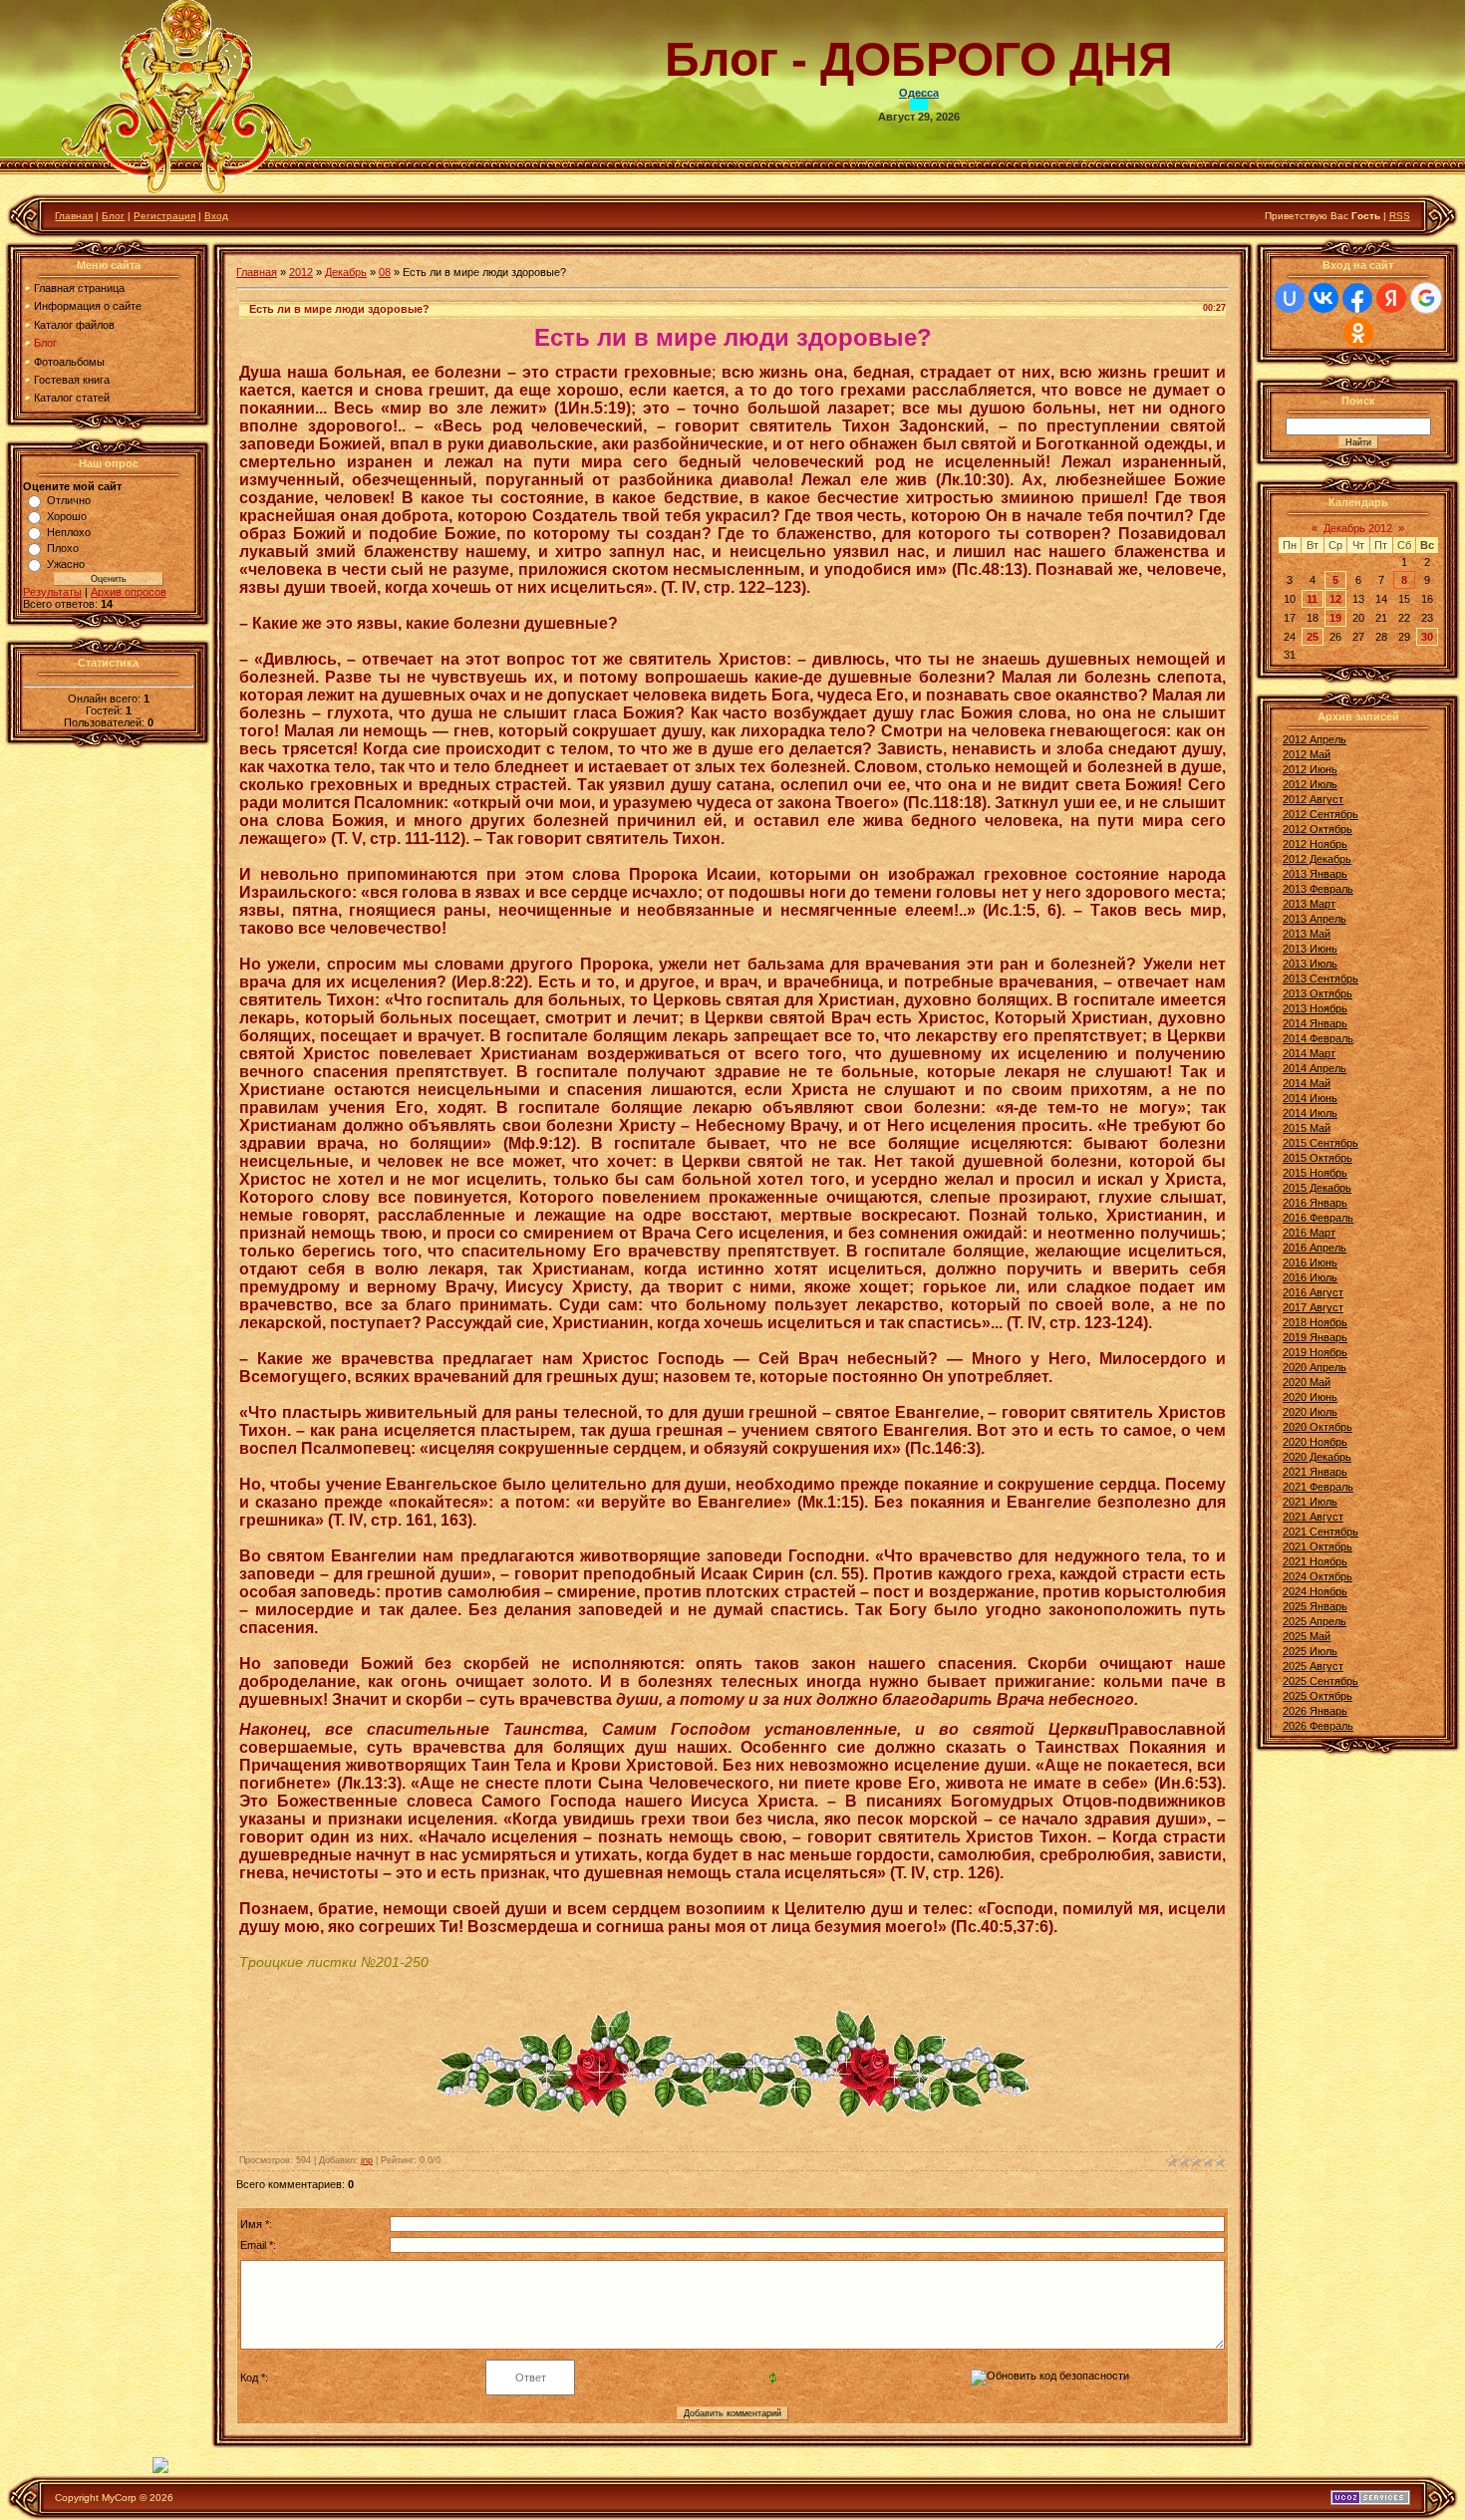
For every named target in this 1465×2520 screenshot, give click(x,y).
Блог (113, 216)
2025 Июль (1310, 1651)
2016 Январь (1315, 1203)
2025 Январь (1315, 1606)
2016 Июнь (1310, 1262)
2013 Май (1307, 934)
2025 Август (1313, 1666)
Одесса (919, 93)
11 (1312, 599)
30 (1427, 637)
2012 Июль (1310, 784)
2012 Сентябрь (1320, 814)
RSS (1400, 216)
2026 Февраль (1318, 1726)
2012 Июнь (1310, 769)
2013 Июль (1310, 964)
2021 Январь (1315, 1472)
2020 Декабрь (1317, 1457)
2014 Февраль (1318, 1038)
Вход (216, 216)
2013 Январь (1315, 874)
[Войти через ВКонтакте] (1323, 298)
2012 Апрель (1315, 739)
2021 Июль (1310, 1502)
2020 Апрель (1315, 1367)
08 (385, 272)
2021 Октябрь (1318, 1546)
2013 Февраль (1318, 889)
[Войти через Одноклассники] (1358, 333)
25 (1313, 637)
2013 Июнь (1310, 949)
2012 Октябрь (1318, 829)
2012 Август (1313, 799)
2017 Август (1313, 1307)
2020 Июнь (1310, 1397)
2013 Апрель (1315, 919)
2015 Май (1307, 1128)
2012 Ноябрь (1315, 844)
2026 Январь (1315, 1711)
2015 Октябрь (1318, 1158)
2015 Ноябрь (1315, 1173)
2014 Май (1307, 1083)
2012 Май (1307, 754)
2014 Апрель (1315, 1068)
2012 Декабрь (1317, 859)
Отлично (69, 500)
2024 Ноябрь (1315, 1591)
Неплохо (69, 532)
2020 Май (1307, 1382)
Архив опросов (129, 592)
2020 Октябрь (1318, 1427)
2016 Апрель (1315, 1248)
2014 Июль (1310, 1113)
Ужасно (66, 564)
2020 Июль (1310, 1412)
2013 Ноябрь (1315, 1008)
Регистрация (164, 216)
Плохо (63, 548)
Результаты (52, 592)
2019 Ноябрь (1315, 1352)
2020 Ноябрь (1315, 1442)
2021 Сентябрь (1320, 1532)
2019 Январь (1315, 1337)
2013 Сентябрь (1320, 979)
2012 (301, 272)
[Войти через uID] (1290, 298)
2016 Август (1313, 1292)
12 (1335, 599)
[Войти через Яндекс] (1391, 298)
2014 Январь (1315, 1023)
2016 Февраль (1318, 1218)
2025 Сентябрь (1320, 1681)
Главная (74, 216)
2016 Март (1309, 1233)
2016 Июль (1310, 1277)
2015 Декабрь (1317, 1188)
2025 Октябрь (1318, 1696)
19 (1335, 618)
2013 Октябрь (1318, 993)
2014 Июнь (1310, 1098)
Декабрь (346, 272)
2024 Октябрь (1318, 1576)
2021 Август (1313, 1517)
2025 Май (1307, 1636)
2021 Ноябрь (1315, 1561)
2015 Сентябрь (1320, 1143)
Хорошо (67, 516)
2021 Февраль (1318, 1487)
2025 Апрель (1315, 1621)
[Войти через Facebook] (1357, 298)
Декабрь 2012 (1358, 528)
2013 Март (1309, 904)
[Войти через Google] (1426, 298)
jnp (367, 2160)
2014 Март (1309, 1053)
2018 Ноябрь (1315, 1322)
